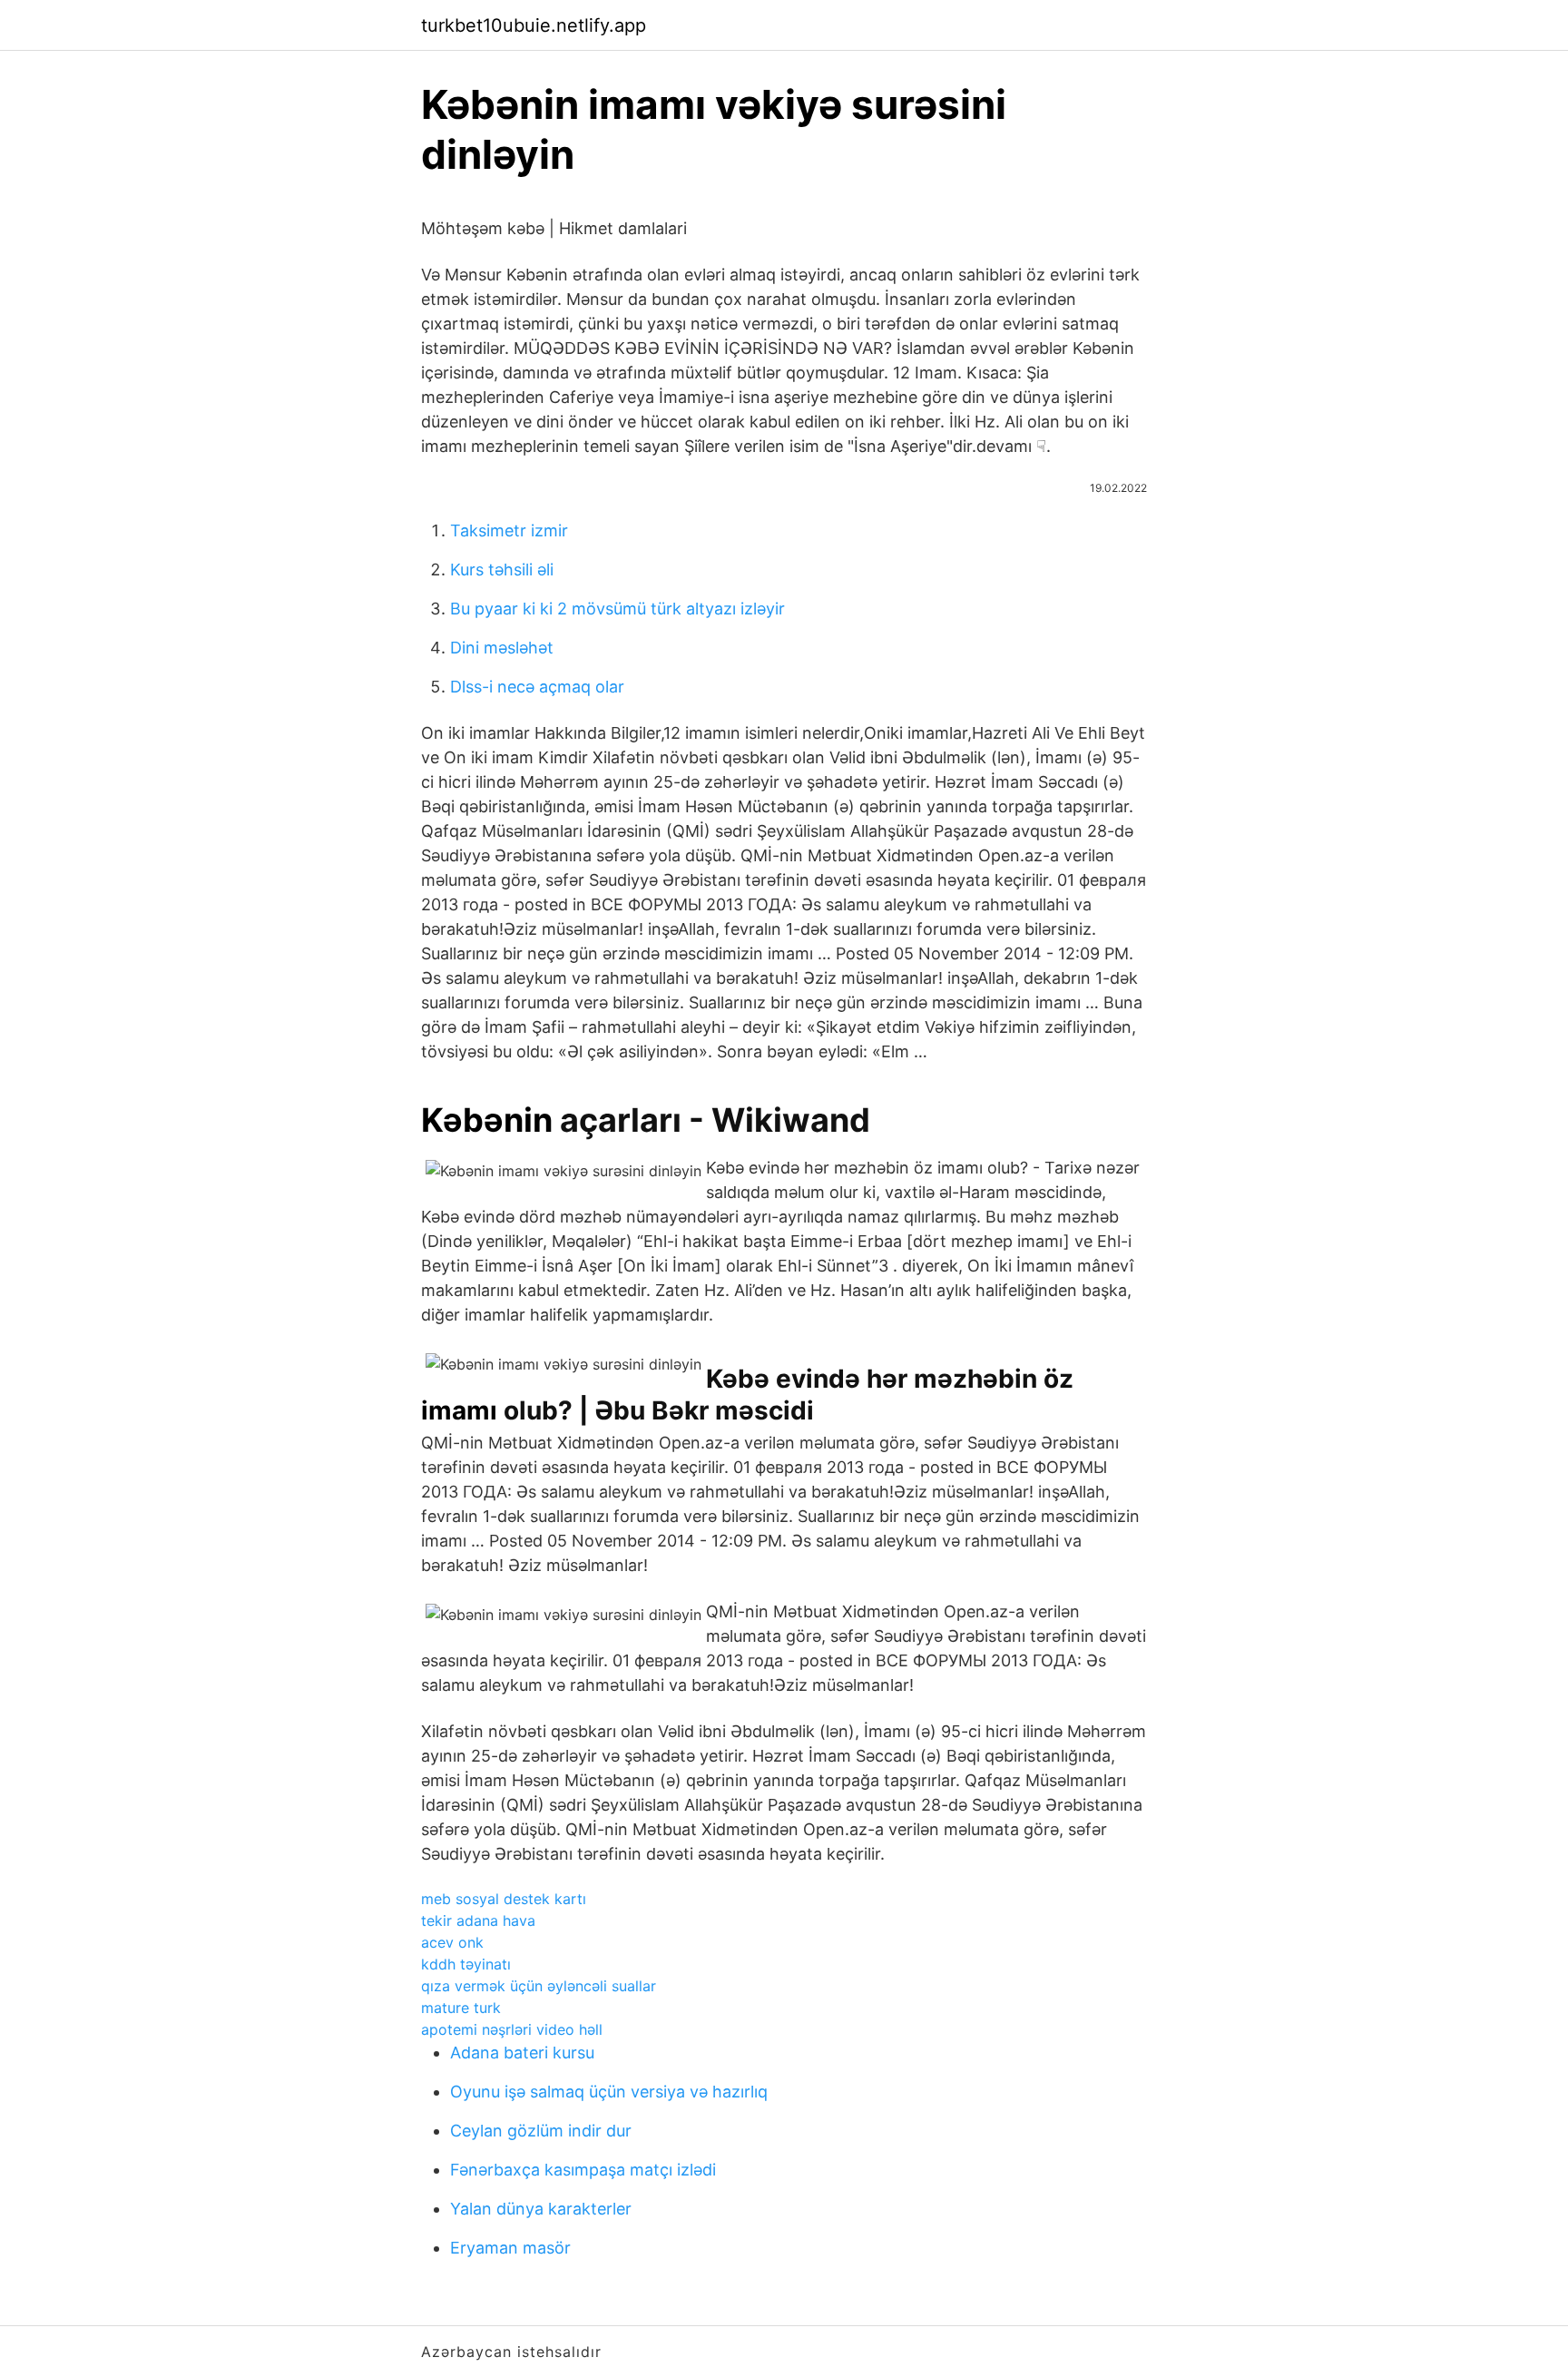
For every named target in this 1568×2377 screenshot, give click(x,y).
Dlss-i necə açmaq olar (537, 687)
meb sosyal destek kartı (504, 1899)
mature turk (461, 2008)
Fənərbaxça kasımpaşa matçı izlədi (583, 2170)
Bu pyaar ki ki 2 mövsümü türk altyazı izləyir (617, 609)
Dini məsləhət (502, 648)
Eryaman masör (510, 2248)
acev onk (452, 1942)
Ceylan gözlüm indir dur (541, 2131)
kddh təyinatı (466, 1964)
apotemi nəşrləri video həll (512, 2029)
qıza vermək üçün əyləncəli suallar (539, 1986)
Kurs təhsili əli (502, 570)
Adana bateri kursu (522, 2053)
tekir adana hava (478, 1920)
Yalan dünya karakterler (541, 2209)
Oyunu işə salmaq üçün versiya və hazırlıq (609, 2092)
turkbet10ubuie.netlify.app (534, 25)
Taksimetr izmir (509, 530)
